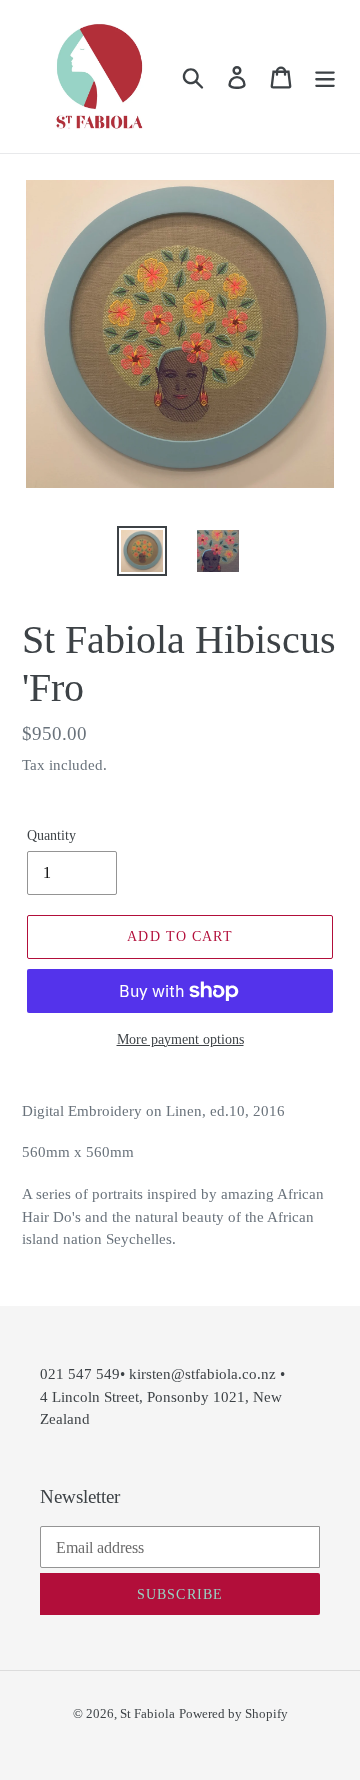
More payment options (180, 1039)
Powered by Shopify (233, 1713)
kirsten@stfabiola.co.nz (202, 1374)
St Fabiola (147, 1713)
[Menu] (325, 76)
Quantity (51, 835)
